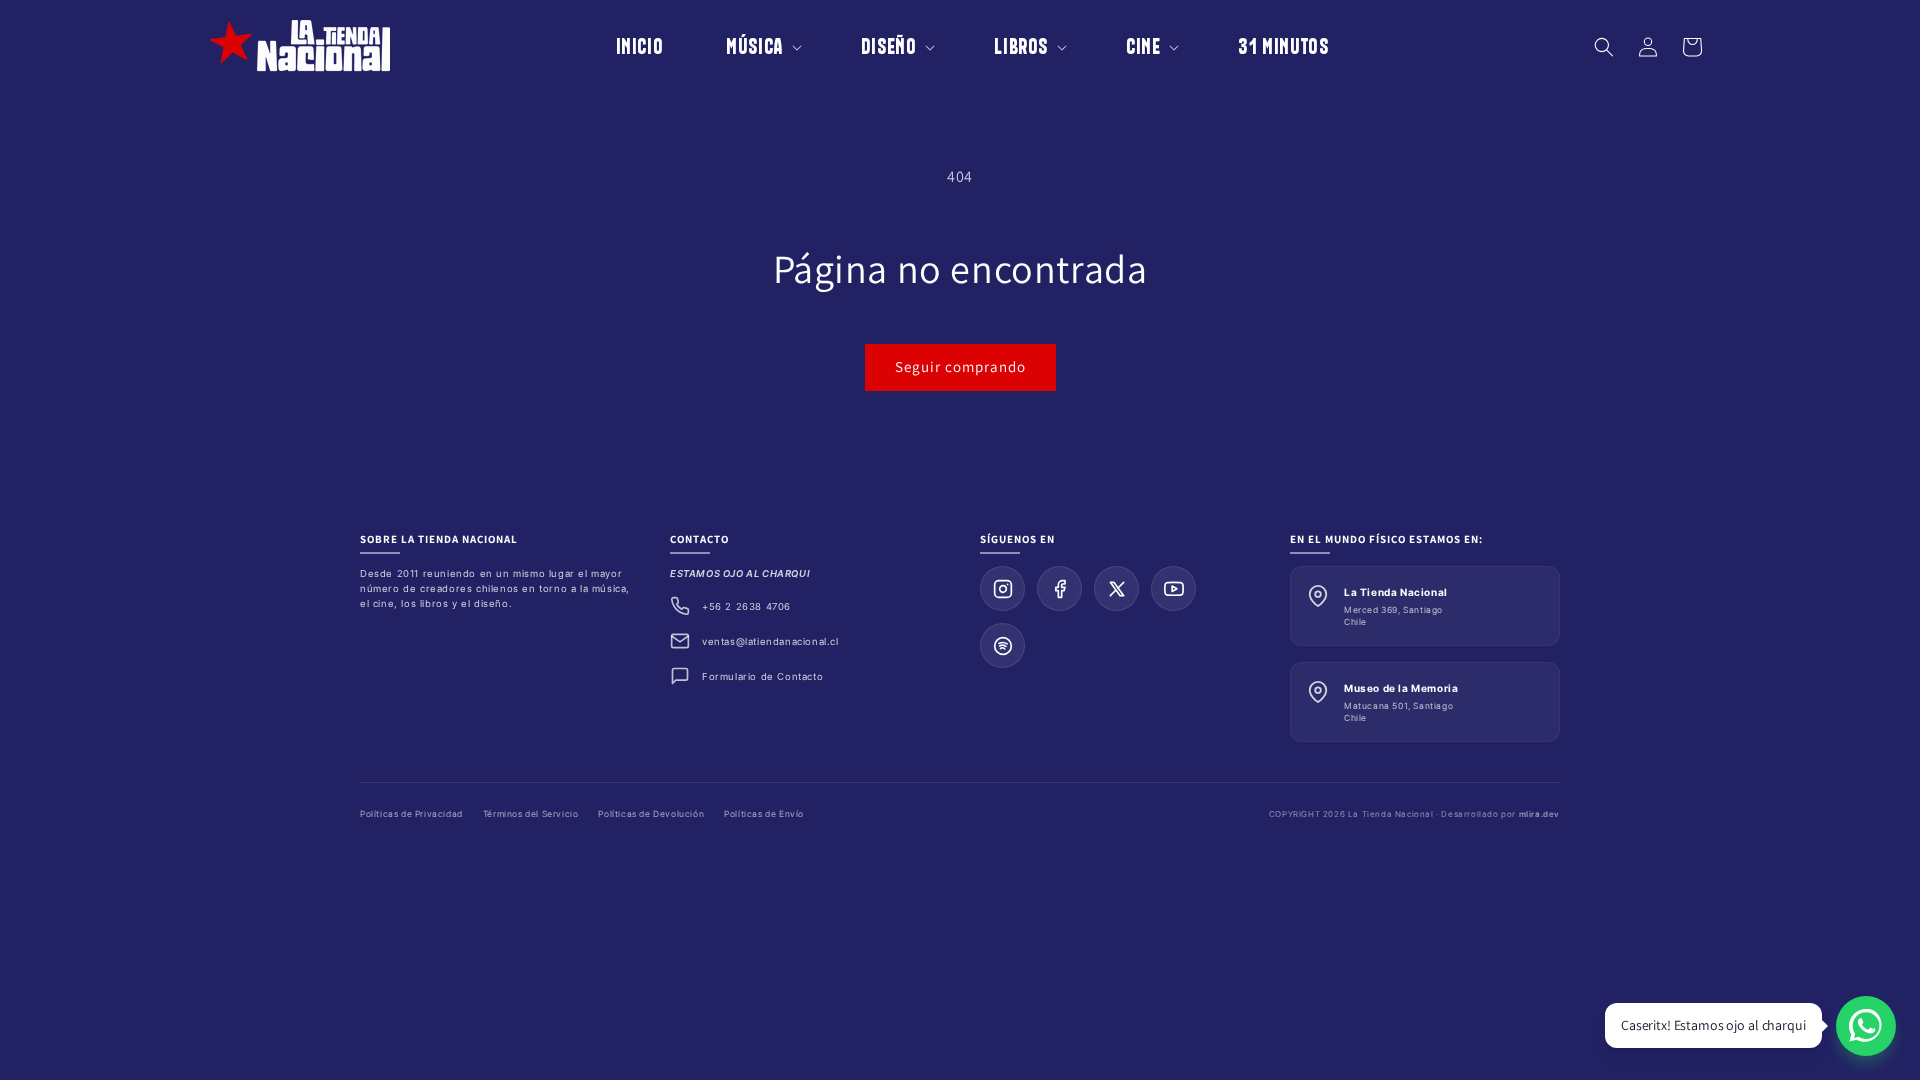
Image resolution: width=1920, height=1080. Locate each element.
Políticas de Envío (764, 814)
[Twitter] (1116, 588)
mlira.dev (1539, 814)
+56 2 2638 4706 (746, 606)
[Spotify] (1002, 645)
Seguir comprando (960, 366)
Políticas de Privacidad (411, 814)
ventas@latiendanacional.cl (770, 641)
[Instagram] (1002, 588)
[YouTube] (1173, 588)
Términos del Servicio (531, 814)
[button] (750, 46)
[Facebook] (1059, 588)
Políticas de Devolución (651, 814)
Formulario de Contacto (762, 676)
